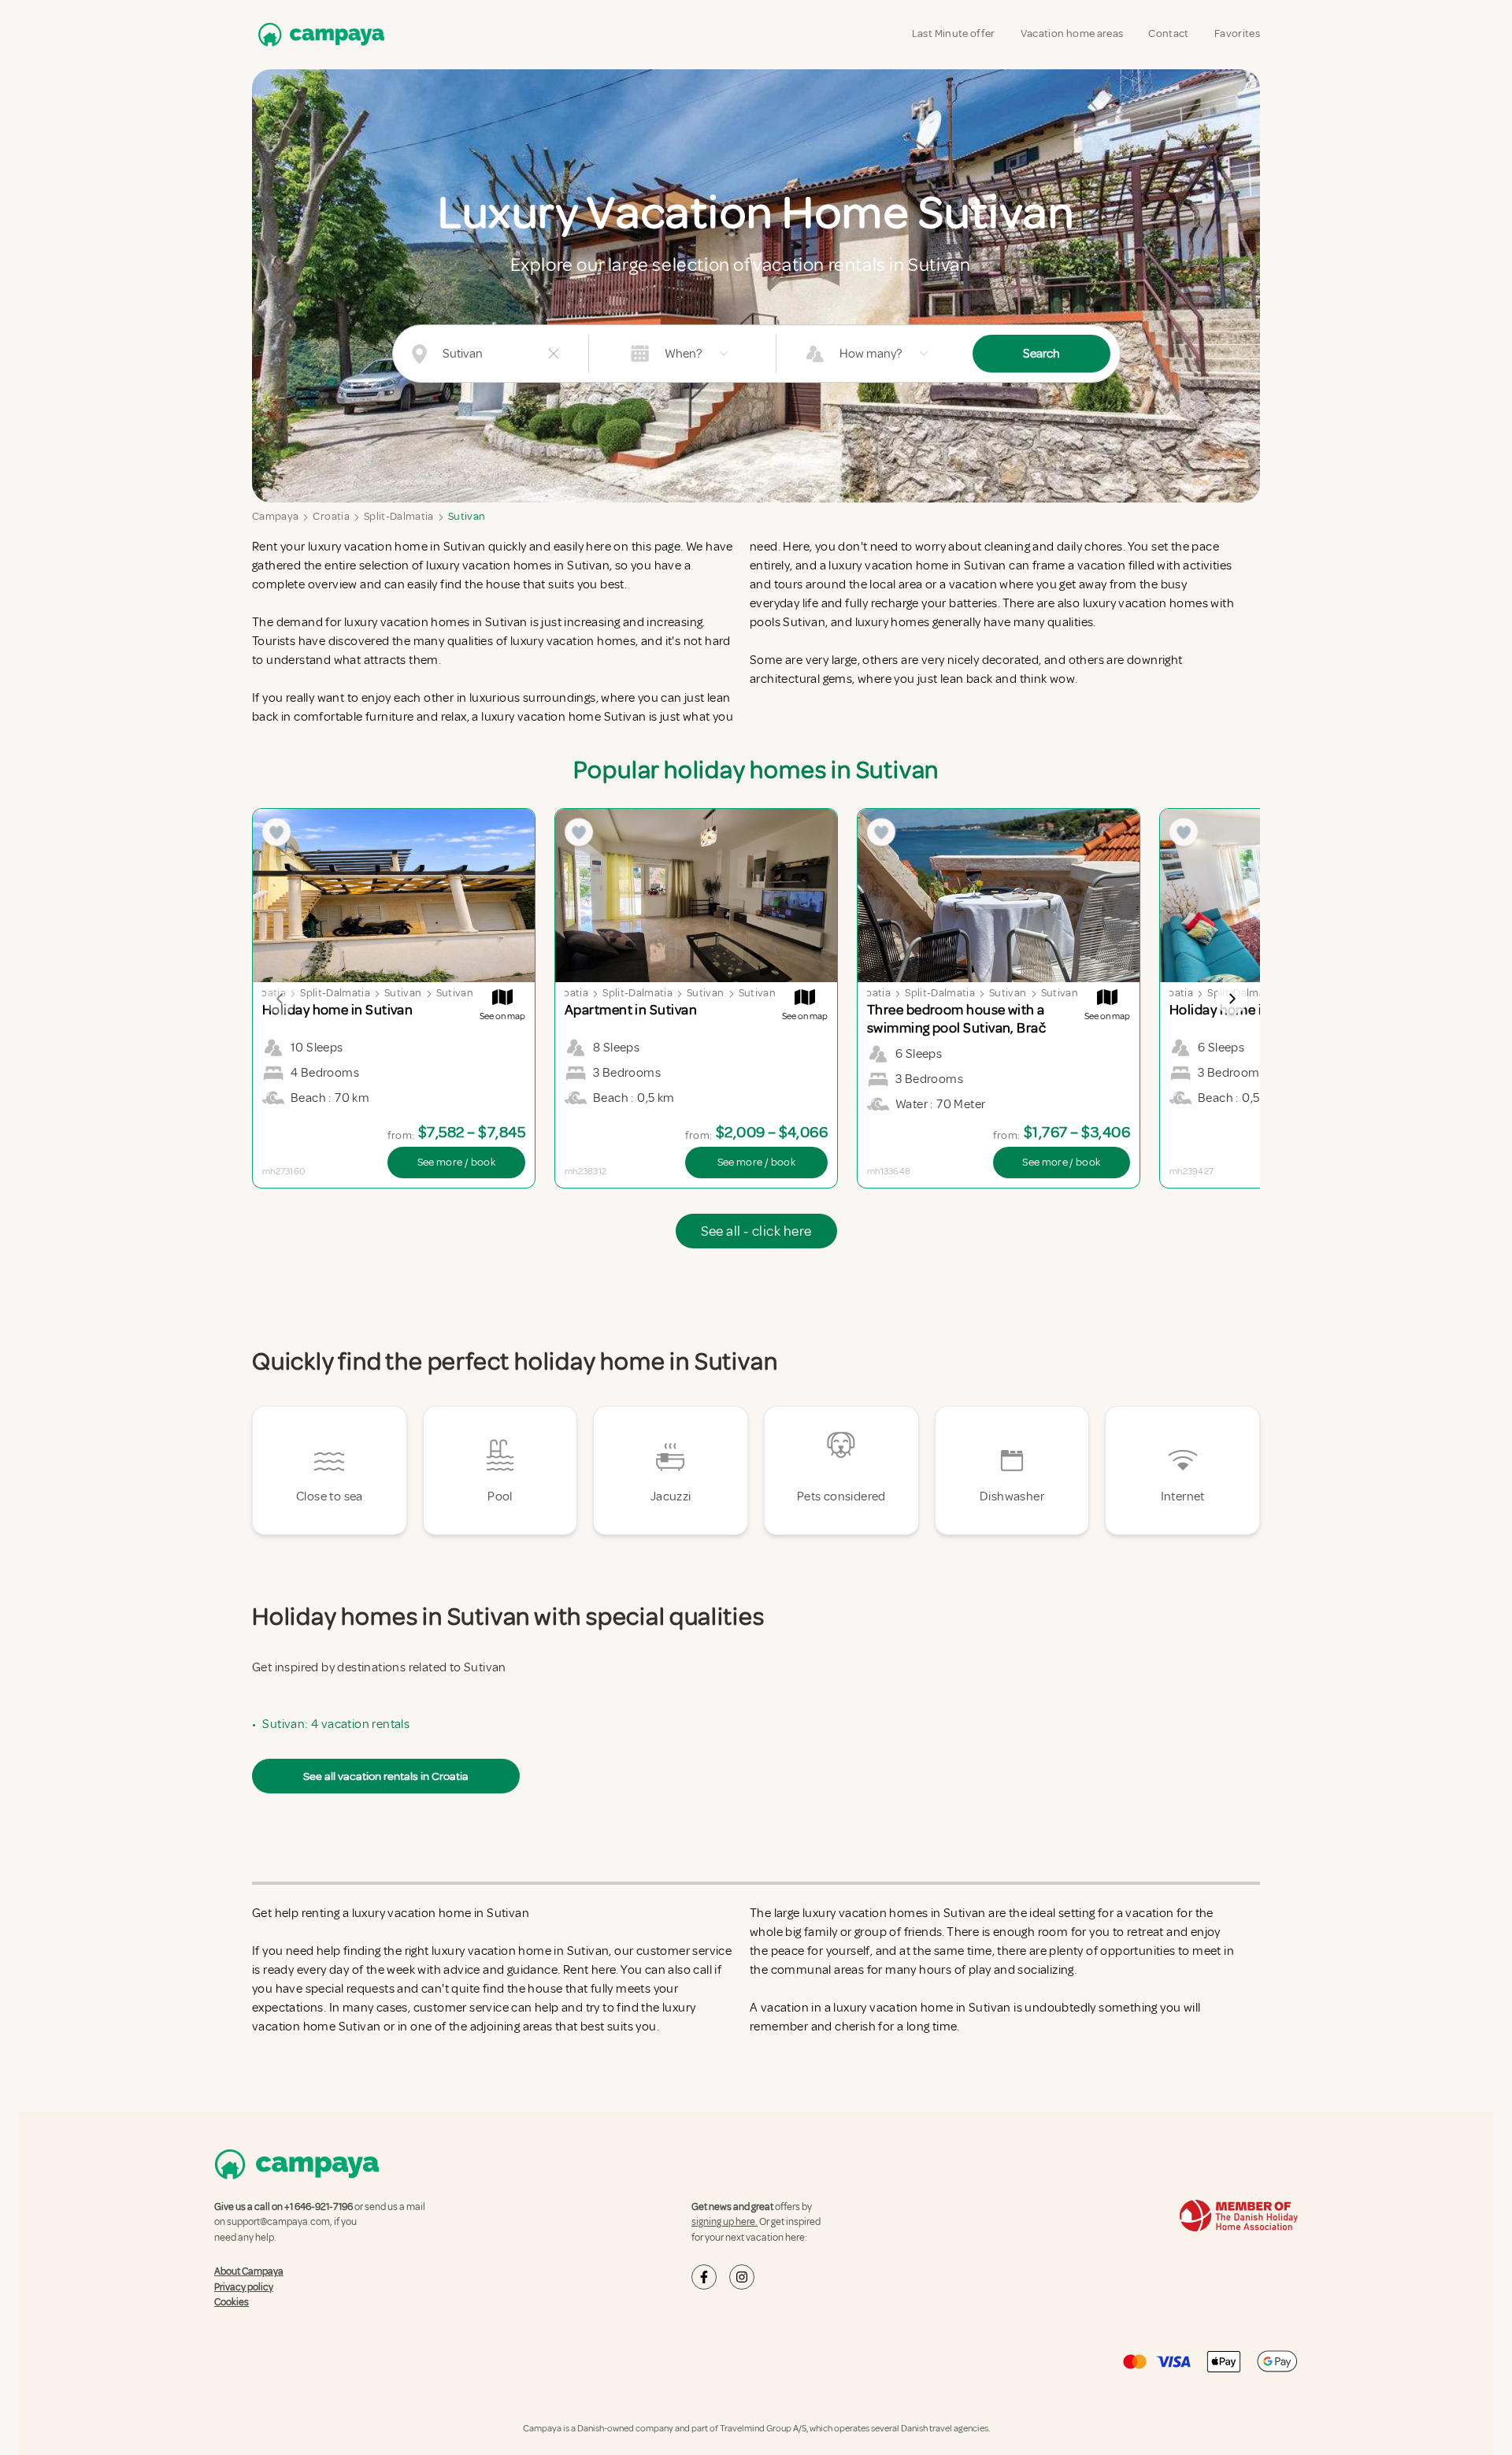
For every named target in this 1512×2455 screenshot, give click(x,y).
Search (1041, 354)
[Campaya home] (318, 34)
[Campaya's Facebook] (704, 2277)
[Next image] (1232, 999)
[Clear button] (554, 354)
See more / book (456, 1162)
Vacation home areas (1072, 33)
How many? (871, 354)
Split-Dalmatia (399, 516)
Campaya (275, 516)
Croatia (331, 516)
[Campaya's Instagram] (742, 2277)
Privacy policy (244, 2287)
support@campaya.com (278, 2222)
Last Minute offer (954, 33)
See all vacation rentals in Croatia (386, 1776)
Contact (1168, 33)
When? (683, 354)
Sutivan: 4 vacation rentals (336, 1724)
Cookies (232, 2302)
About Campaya (249, 2271)
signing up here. (724, 2222)
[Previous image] (280, 999)
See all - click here (756, 1231)
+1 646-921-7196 (319, 2207)
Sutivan (467, 516)
